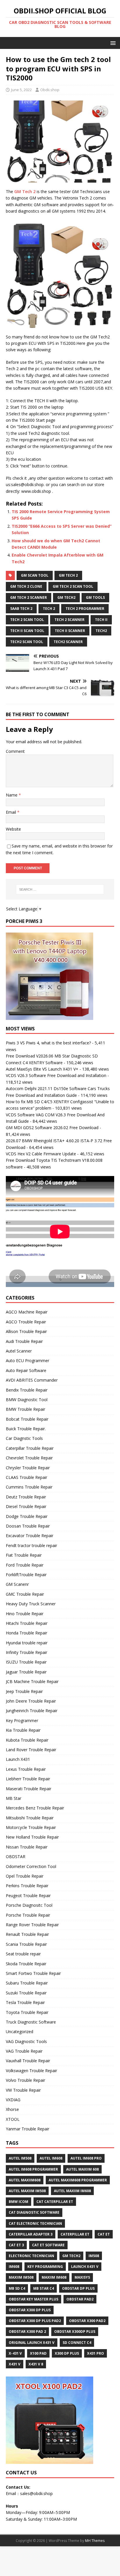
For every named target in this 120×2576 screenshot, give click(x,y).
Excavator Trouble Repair (30, 1536)
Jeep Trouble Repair (24, 1691)
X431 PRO (96, 2353)
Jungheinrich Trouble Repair (32, 1711)
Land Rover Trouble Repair (31, 1750)
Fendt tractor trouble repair (31, 1545)
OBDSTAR (16, 1856)
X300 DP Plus (67, 2353)
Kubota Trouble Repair (27, 1740)
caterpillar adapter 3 (31, 2234)
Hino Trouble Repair (25, 1614)
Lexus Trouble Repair (26, 1769)
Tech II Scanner (70, 631)
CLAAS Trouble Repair (27, 1477)
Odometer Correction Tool (31, 1866)
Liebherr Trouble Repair (28, 1779)
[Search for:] (60, 889)
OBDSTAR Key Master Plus (33, 2299)
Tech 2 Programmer (85, 609)
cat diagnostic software (34, 2212)
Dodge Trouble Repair (27, 1516)
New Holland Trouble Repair (32, 1837)
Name (12, 795)
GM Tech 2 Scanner (29, 597)
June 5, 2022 (21, 90)
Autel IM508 (20, 2158)
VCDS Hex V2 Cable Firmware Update (41, 1154)
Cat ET (104, 2234)
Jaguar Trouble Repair (26, 1672)
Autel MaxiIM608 (25, 2180)
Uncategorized (20, 2032)
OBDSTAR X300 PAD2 (87, 2321)
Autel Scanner (19, 1351)
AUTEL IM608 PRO (86, 2158)
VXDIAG (13, 2100)
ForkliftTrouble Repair (26, 1575)
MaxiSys (82, 2277)
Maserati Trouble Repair (29, 1789)
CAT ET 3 (16, 2245)
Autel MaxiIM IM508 (27, 2191)
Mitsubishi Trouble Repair (30, 1818)
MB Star (14, 1798)
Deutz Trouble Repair (26, 1497)
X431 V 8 (36, 2364)
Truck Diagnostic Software (31, 2022)
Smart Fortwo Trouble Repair (33, 1973)
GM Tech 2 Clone (26, 586)
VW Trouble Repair (23, 2090)
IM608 (14, 2267)
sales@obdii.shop (36, 2493)
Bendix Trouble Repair (27, 1390)
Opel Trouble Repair (25, 1876)
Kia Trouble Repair (23, 1730)
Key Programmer (22, 1720)
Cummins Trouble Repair (29, 1487)
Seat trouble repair (23, 1954)
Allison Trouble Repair (26, 1331)
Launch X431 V (85, 2267)
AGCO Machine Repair (27, 1312)
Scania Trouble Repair (26, 1944)
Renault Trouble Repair (27, 1934)
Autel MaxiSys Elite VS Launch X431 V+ (42, 1069)
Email (12, 812)
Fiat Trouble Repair (24, 1555)
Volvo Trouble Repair (25, 2080)
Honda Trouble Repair (27, 1633)
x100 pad (38, 2353)
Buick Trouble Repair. (26, 1429)
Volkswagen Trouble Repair (31, 2071)
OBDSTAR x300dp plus (75, 2332)
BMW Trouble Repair (25, 1409)
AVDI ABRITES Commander (32, 1380)
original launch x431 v (32, 2343)
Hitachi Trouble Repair (27, 1623)
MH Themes (95, 2541)
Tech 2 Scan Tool (27, 620)
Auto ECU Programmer (28, 1361)
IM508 (94, 2256)
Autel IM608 (51, 2158)
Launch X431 (18, 1759)
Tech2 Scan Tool (27, 642)
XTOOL (13, 2119)
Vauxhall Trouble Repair (28, 2061)
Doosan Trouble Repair (28, 1526)
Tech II (101, 620)
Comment (15, 751)
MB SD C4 (17, 2288)
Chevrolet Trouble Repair (29, 1458)
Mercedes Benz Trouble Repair (35, 1808)
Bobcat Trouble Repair (27, 1419)
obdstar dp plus (78, 2288)
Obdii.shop (50, 90)
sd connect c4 (77, 2343)
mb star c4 (44, 2288)
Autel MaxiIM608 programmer (78, 2180)
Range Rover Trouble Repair (32, 1925)
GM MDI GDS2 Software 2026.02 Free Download (52, 1128)
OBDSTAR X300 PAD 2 (27, 2332)
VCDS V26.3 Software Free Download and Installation (56, 1075)
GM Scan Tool (35, 575)
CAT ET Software (48, 2245)
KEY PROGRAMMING (45, 2267)
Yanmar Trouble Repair (28, 2129)
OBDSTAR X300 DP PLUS (30, 2310)
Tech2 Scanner (68, 642)
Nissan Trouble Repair (27, 1847)
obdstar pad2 (80, 2299)
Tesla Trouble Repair (25, 2002)
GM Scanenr (17, 1584)
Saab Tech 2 (21, 609)
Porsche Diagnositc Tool (29, 1905)
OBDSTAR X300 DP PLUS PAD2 (35, 2321)
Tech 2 (49, 609)
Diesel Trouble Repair (26, 1506)
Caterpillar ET (75, 2234)
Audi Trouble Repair (24, 1341)
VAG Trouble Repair (24, 2051)
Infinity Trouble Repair (27, 1652)
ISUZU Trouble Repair (26, 1662)
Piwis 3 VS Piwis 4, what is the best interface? (48, 1043)
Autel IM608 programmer (33, 2169)
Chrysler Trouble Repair (28, 1468)
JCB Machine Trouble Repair (32, 1681)
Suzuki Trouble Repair (26, 1993)
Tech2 (101, 631)
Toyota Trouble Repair (27, 2012)
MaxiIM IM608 (54, 2277)
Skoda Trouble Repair (26, 1964)
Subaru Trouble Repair (27, 1983)
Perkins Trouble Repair (27, 1886)
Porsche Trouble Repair (28, 1915)
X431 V (15, 2364)
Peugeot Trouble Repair (28, 1896)
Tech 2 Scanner (69, 620)
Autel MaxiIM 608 (82, 2169)
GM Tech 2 (25, 191)
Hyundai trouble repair (27, 1643)
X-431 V (15, 2353)
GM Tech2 (66, 597)
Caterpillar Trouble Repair (30, 1448)
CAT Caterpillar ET (55, 2202)
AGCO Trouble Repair (26, 1322)
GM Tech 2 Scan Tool (73, 586)
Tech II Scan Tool (27, 631)
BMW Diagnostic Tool (27, 1400)
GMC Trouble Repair (25, 1594)
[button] (112, 43)
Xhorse (12, 2109)
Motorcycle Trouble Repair (31, 1827)
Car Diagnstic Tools (24, 1438)
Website (13, 829)
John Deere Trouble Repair (31, 1701)
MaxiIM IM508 (21, 2277)
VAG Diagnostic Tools (26, 2041)
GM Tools (95, 597)
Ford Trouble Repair (25, 1565)
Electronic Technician (31, 2256)
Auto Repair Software (26, 1370)
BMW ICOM (18, 2202)
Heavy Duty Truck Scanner (31, 1604)
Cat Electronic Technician (35, 2223)
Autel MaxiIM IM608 (72, 2191)
